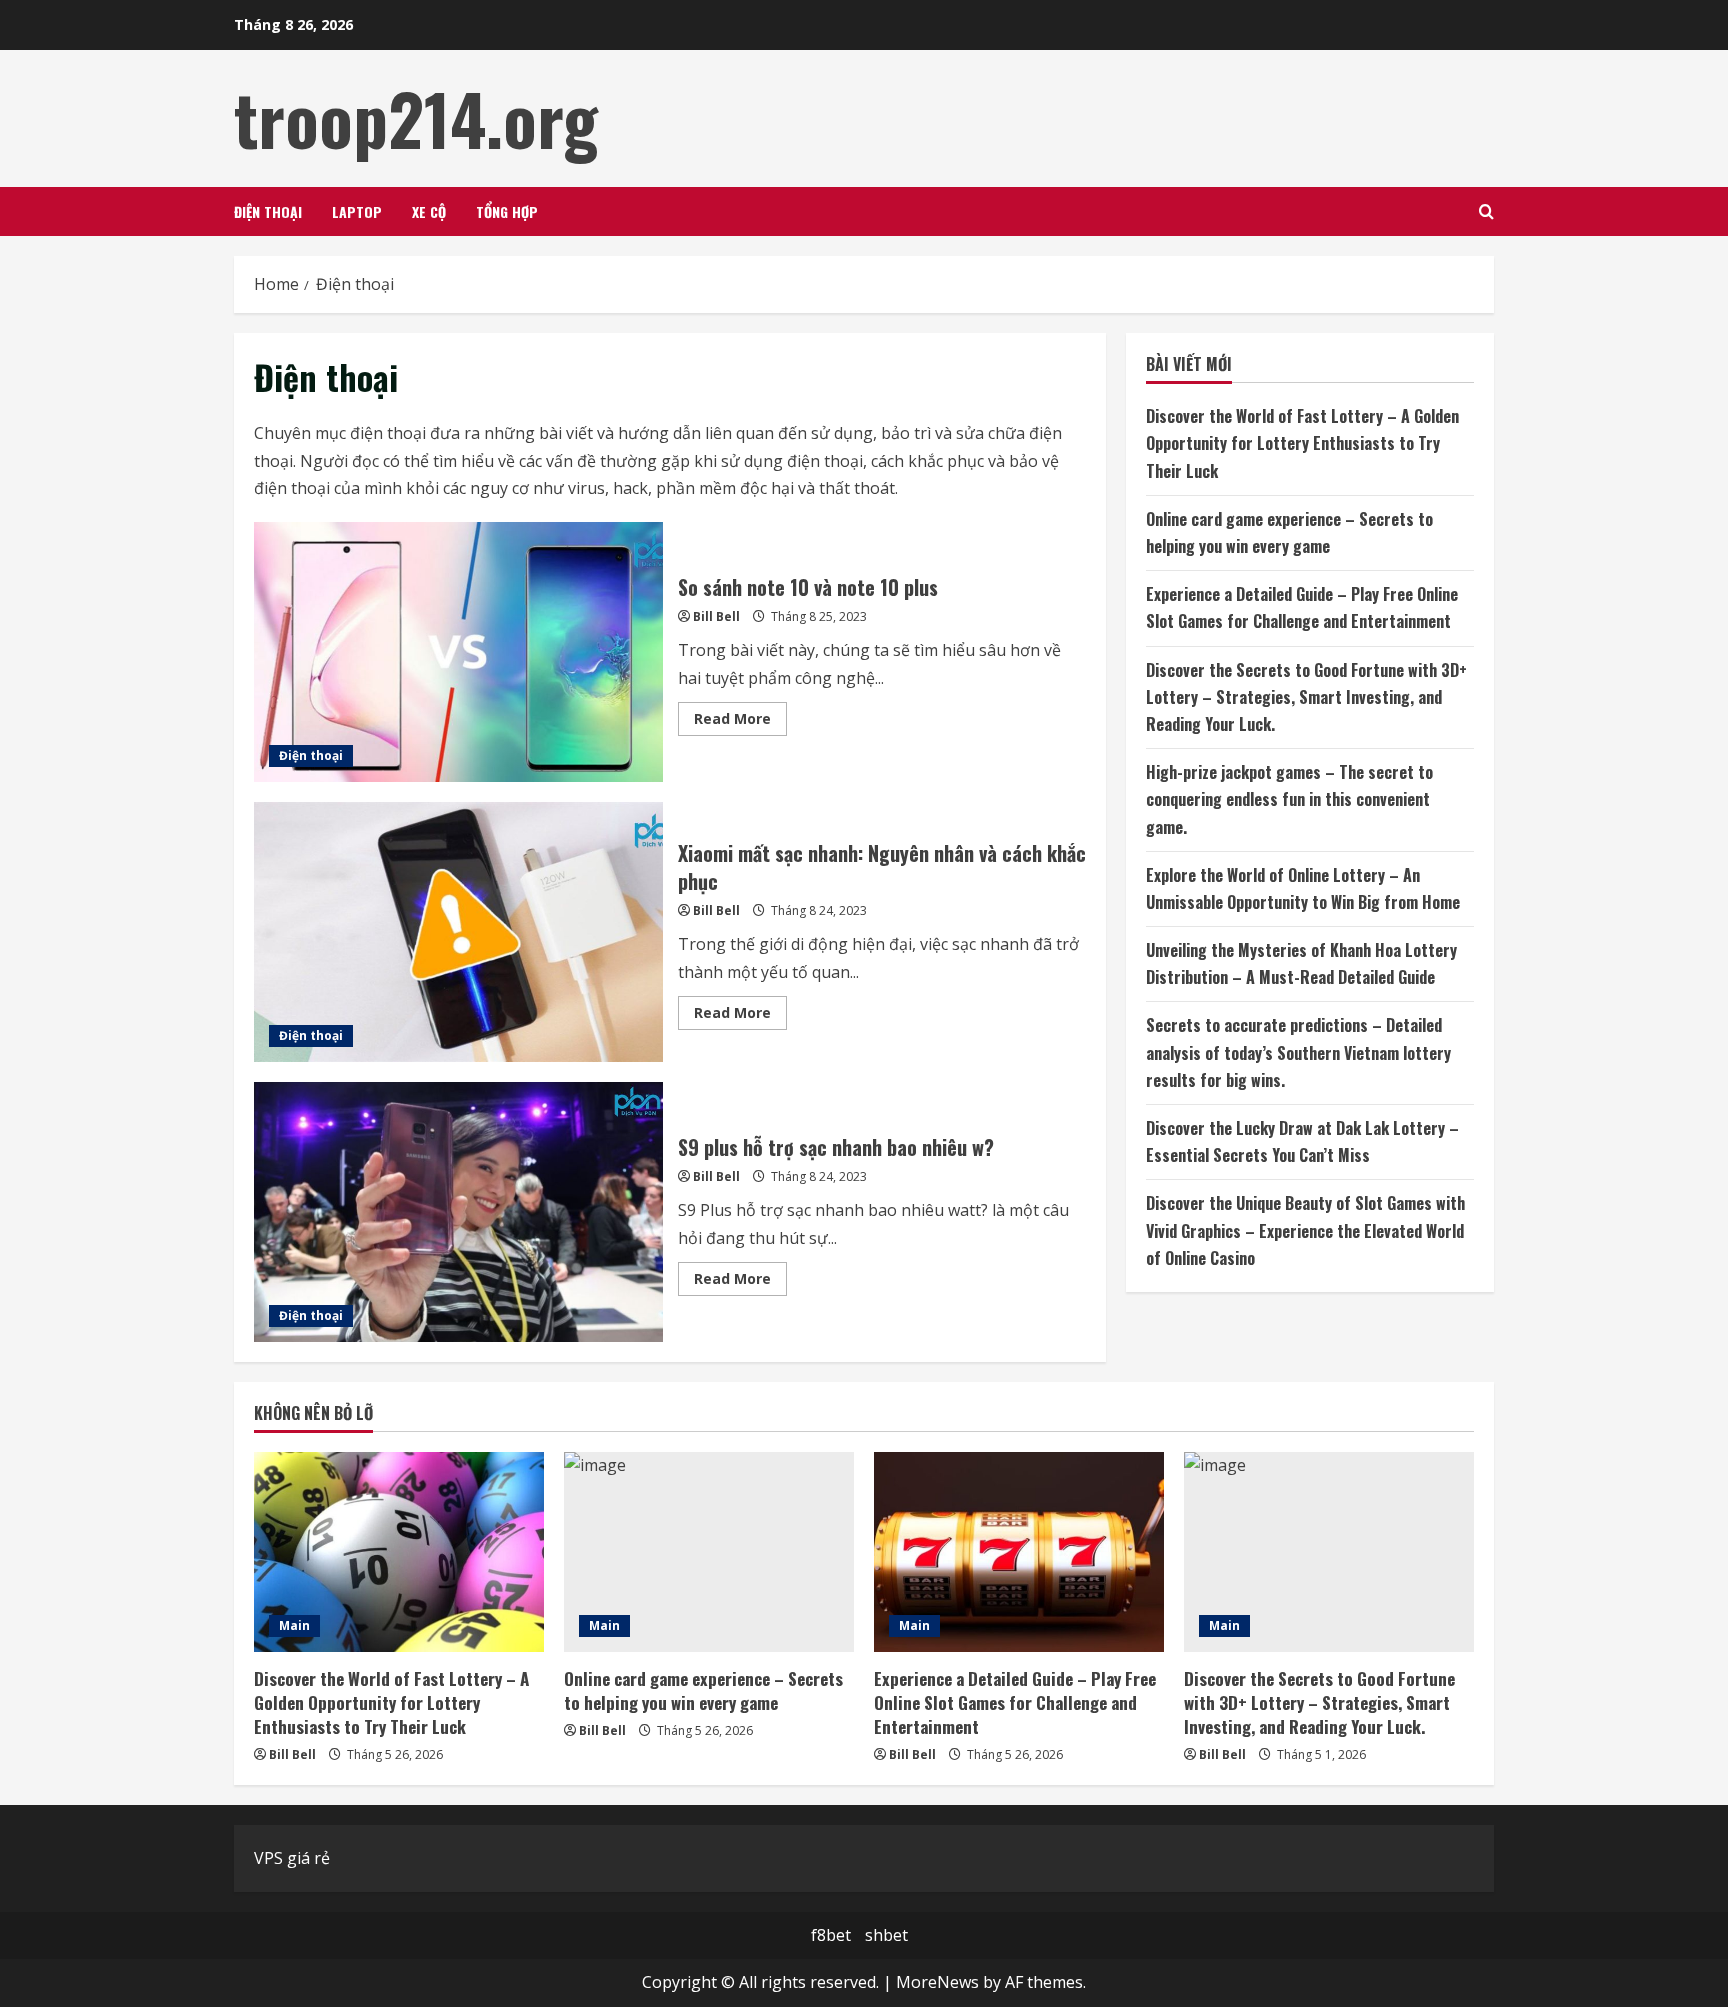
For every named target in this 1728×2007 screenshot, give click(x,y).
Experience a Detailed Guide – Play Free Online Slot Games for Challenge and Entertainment (1015, 1702)
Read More (740, 722)
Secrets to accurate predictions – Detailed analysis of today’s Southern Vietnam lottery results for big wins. (1298, 1052)
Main (294, 1625)
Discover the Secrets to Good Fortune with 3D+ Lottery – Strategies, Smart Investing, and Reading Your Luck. (1306, 696)
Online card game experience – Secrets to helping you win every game (703, 1690)
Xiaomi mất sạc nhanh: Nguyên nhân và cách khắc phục (458, 932)
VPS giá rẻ (292, 1858)
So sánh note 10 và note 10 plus (458, 652)
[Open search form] (1486, 211)
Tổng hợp (507, 211)
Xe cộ (429, 211)
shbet (886, 1935)
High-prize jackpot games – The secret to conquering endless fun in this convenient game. (1289, 799)
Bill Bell (716, 616)
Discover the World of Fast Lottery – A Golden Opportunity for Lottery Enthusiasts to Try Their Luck (1302, 443)
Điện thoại (268, 211)
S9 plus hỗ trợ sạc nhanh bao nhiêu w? (458, 1212)
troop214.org (416, 118)
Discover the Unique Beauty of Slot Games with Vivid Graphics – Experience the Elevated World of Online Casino (1305, 1230)
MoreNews (937, 1982)
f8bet (831, 1935)
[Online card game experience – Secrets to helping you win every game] (709, 1552)
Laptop (357, 211)
